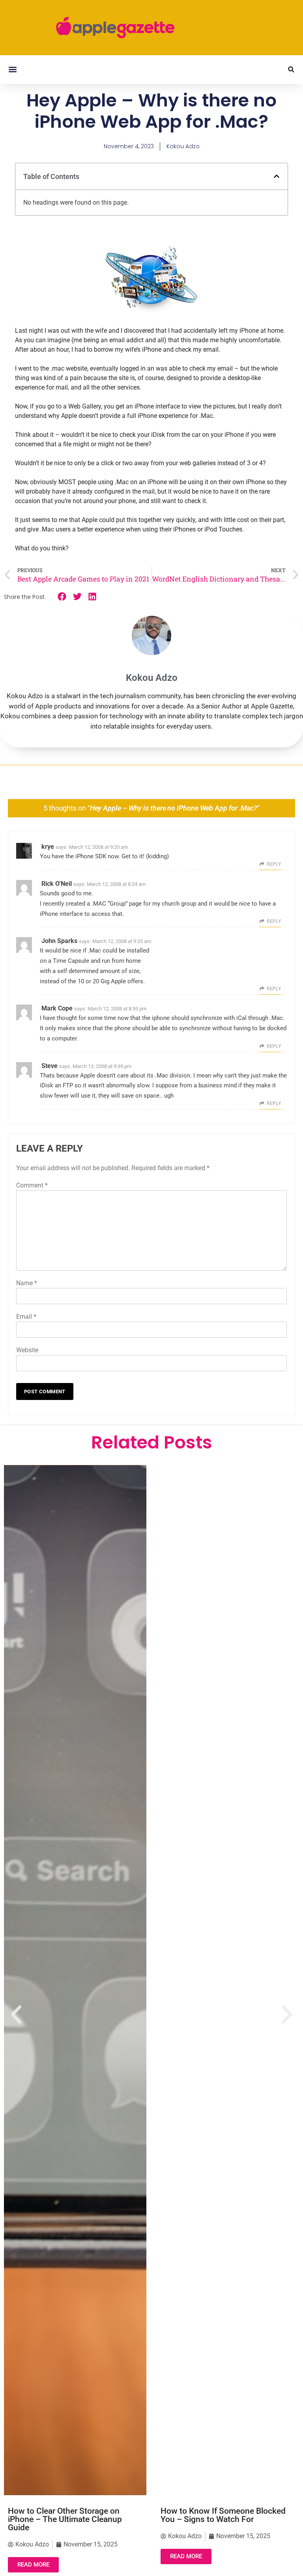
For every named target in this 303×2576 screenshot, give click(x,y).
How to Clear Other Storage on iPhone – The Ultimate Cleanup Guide (65, 2519)
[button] (12, 70)
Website (27, 1350)
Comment (32, 1185)
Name (27, 1283)
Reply (274, 864)
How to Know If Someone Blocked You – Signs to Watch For (223, 2515)
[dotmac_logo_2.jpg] (151, 312)
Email (26, 1317)
